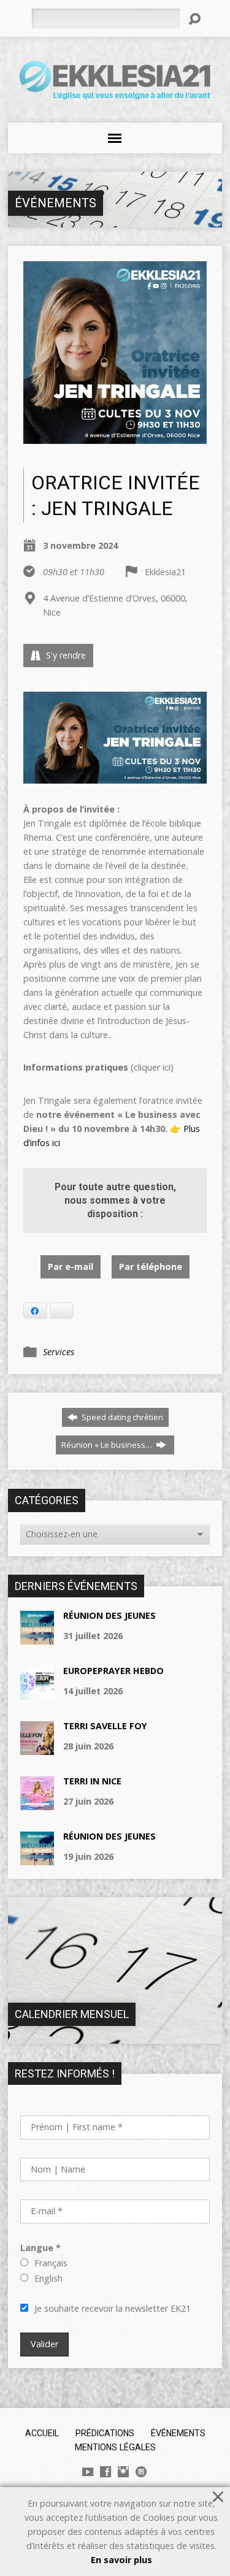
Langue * (40, 2248)
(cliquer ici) (98, 1067)
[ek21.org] (141, 2472)
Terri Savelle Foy (105, 1726)
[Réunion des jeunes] (37, 1638)
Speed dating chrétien (121, 1417)
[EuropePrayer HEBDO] (37, 1693)
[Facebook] (105, 2472)
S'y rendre (65, 655)
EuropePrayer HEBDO (113, 1671)
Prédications (105, 2433)
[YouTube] (88, 2472)
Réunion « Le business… (108, 1445)
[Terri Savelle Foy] (37, 1749)
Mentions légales (115, 2447)
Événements (56, 203)
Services (59, 1352)
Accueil (42, 2433)
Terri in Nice (92, 1781)
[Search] (194, 19)
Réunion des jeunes (109, 1615)
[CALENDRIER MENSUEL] (115, 2037)
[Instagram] (123, 2472)
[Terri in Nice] (37, 1804)
